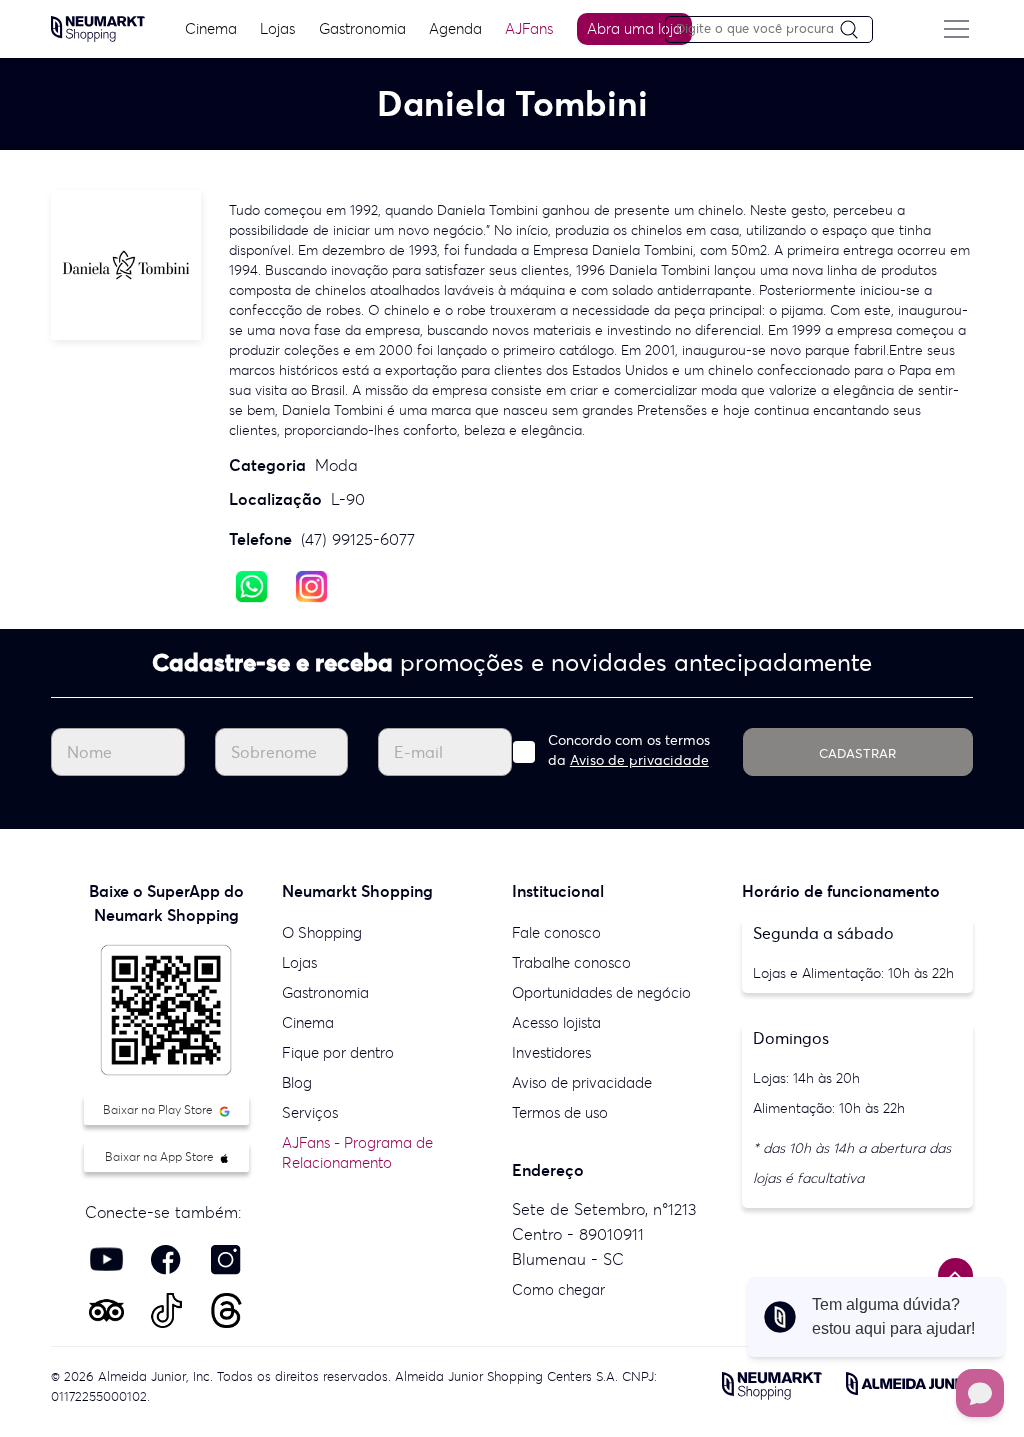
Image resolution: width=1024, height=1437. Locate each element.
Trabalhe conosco (571, 962)
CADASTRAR (857, 753)
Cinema (211, 28)
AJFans (529, 28)
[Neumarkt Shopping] (98, 27)
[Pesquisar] (856, 30)
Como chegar (558, 1289)
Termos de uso (560, 1112)
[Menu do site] (957, 29)
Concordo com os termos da (629, 750)
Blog (297, 1082)
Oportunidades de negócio (601, 992)
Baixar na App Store (161, 1156)
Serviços (310, 1112)
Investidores (551, 1052)
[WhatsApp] (251, 585)
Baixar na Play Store (159, 1109)
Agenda (455, 28)
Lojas (277, 28)
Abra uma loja (634, 28)
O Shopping (322, 932)
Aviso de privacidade (639, 760)
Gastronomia (362, 28)
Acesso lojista (556, 1022)
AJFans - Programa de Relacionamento (357, 1152)
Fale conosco (556, 932)
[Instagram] (311, 585)
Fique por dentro (338, 1052)
